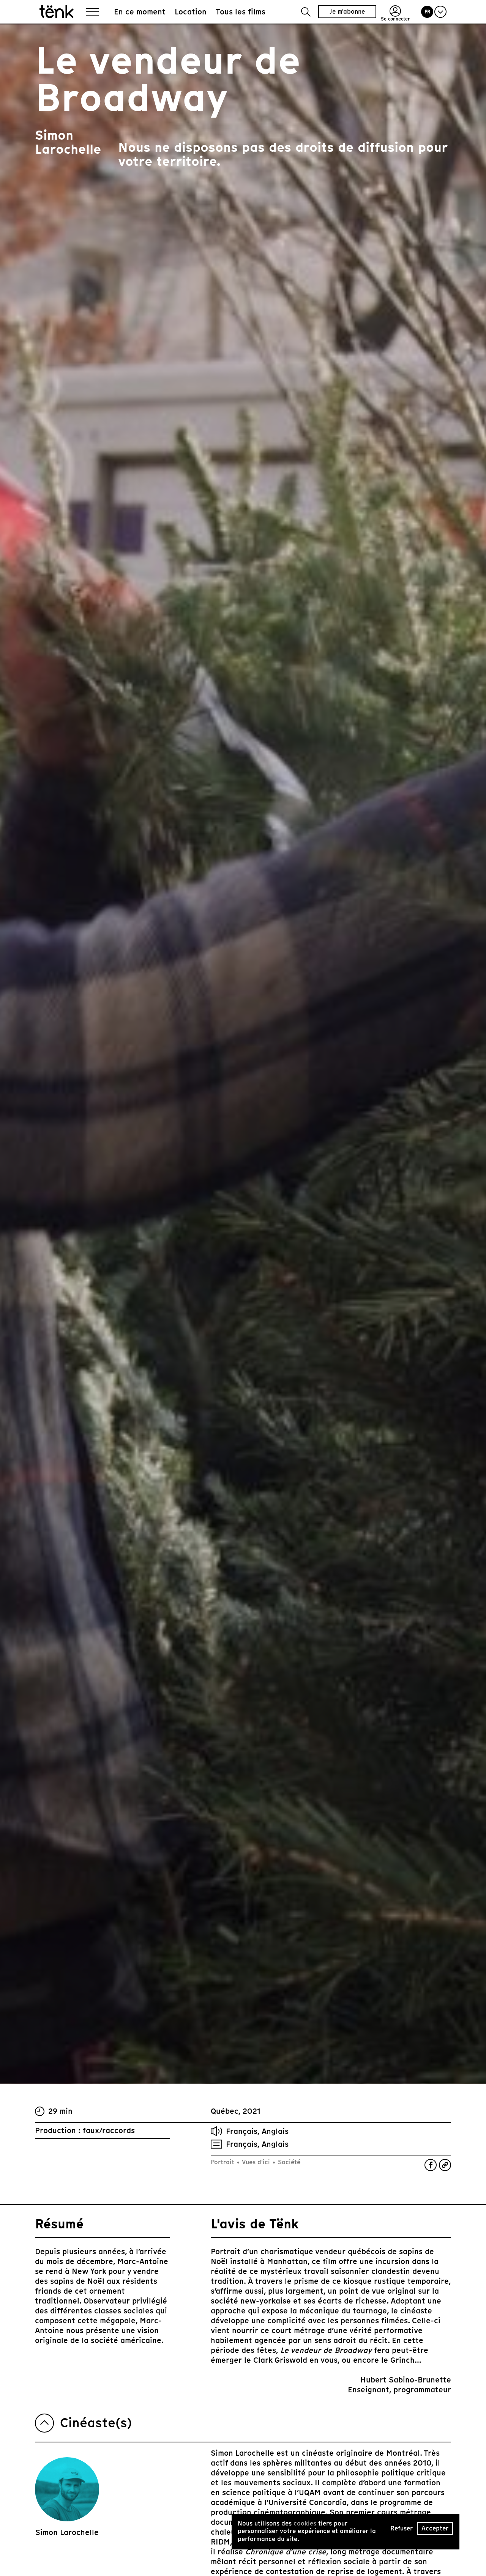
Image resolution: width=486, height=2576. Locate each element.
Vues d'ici (256, 2162)
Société (288, 2162)
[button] (306, 12)
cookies (305, 2523)
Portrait (223, 2162)
